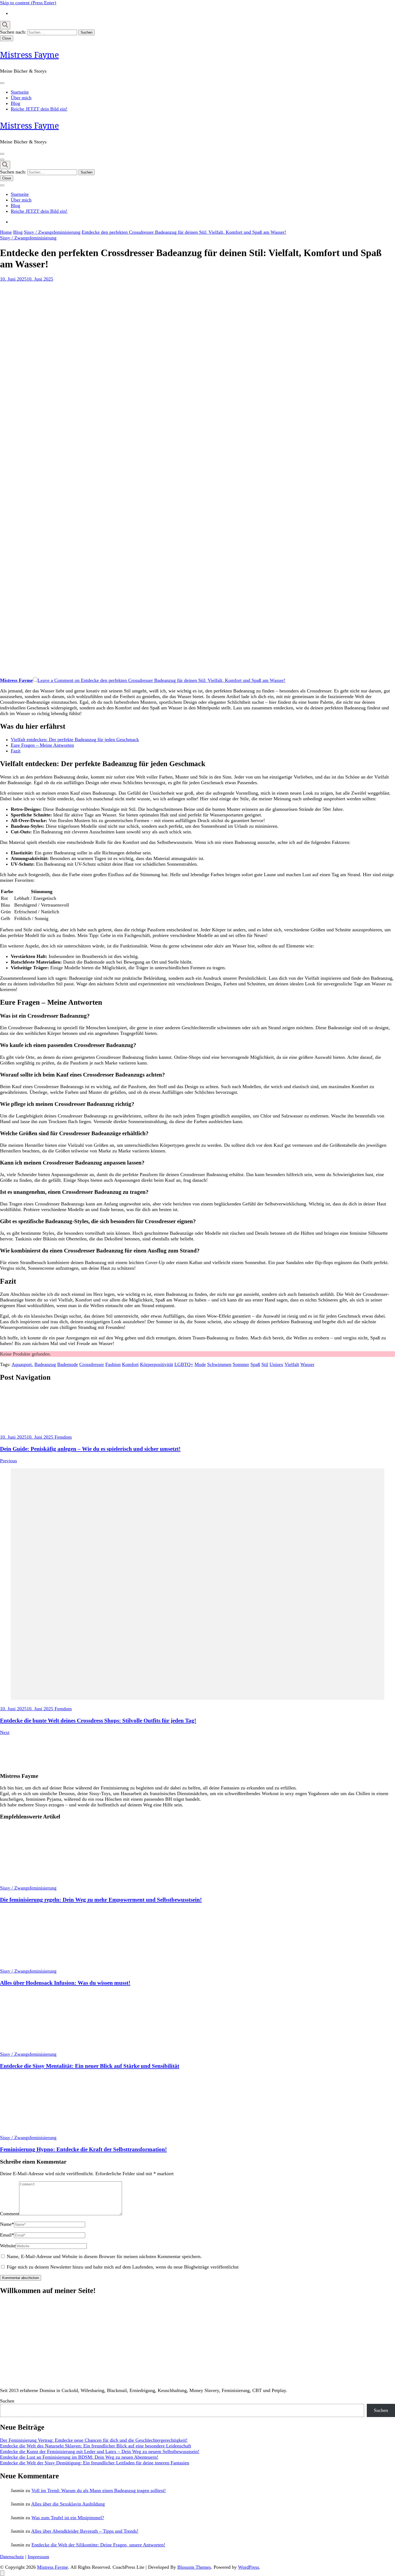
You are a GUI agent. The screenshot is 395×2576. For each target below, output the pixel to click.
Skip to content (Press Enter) (28, 3)
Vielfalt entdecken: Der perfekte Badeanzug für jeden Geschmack (75, 739)
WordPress (249, 2567)
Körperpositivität (157, 1364)
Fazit (16, 751)
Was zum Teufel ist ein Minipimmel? (68, 2518)
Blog (15, 103)
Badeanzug (45, 1364)
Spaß (255, 1364)
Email (7, 2235)
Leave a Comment (161, 680)
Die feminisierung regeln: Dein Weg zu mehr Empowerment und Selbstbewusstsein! (101, 1900)
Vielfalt (292, 1364)
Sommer (241, 1364)
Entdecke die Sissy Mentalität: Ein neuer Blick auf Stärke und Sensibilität (90, 2066)
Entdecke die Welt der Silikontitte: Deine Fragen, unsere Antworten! (98, 2545)
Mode (200, 1364)
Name (7, 2224)
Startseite (20, 92)
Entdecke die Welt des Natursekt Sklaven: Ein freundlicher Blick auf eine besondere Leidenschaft (96, 2446)
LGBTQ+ (184, 1364)
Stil (265, 1364)
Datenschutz (12, 2557)
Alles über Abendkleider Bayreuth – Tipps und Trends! (85, 2531)
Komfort (130, 1364)
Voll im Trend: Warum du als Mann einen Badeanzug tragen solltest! (99, 2490)
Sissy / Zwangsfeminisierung (28, 238)
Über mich (21, 98)
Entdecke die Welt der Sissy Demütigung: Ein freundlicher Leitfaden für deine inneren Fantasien (95, 2463)
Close (7, 38)
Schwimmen (219, 1364)
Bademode (68, 1364)
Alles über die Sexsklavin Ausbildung (68, 2504)
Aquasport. (22, 1364)
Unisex (276, 1364)
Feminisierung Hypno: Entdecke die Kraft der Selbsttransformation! (83, 2149)
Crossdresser (92, 1364)
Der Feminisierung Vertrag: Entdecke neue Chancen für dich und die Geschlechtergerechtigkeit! (94, 2440)
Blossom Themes (194, 2567)
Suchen (7, 2401)
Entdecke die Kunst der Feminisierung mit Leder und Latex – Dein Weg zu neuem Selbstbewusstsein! (100, 2451)
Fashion (113, 1364)
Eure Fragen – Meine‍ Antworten (42, 745)
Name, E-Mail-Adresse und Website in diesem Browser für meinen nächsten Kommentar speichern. (104, 2256)
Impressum (38, 2557)
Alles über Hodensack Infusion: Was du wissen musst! (65, 1983)
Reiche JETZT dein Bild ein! (39, 109)
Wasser (307, 1364)
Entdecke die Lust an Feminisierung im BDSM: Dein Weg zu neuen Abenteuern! (79, 2457)
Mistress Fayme (29, 55)
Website (8, 2246)
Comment (10, 2214)
